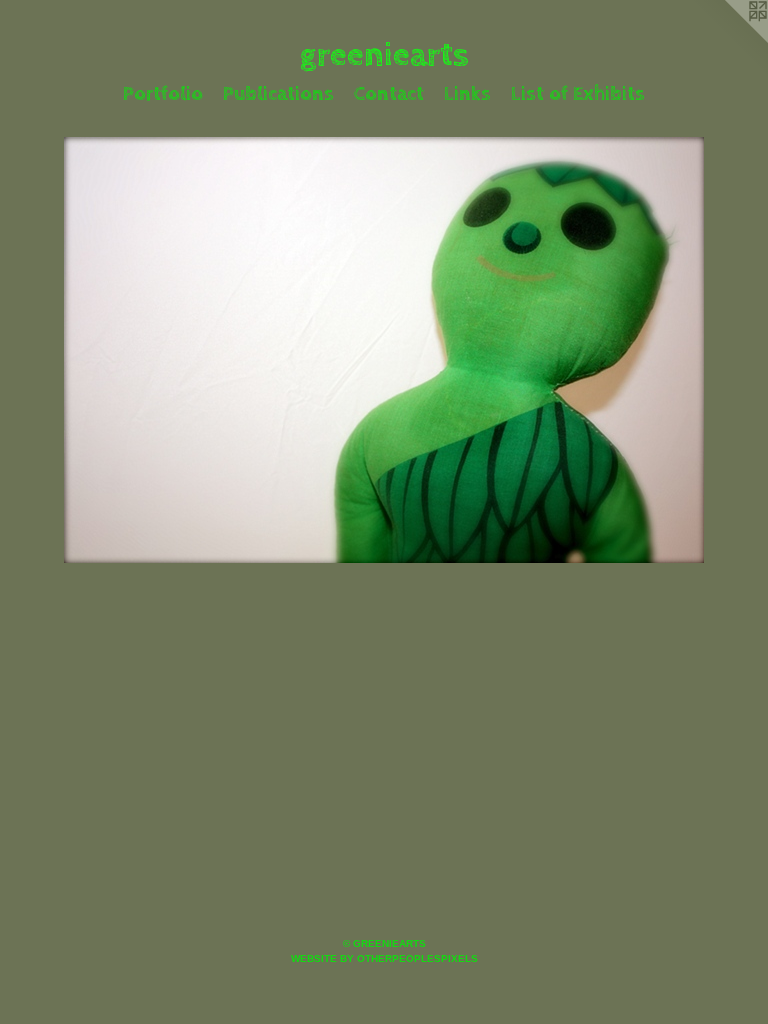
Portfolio (163, 94)
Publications (278, 94)
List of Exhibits (578, 94)
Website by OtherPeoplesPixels (384, 958)
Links (467, 94)
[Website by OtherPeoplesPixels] (728, 40)
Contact (389, 94)
